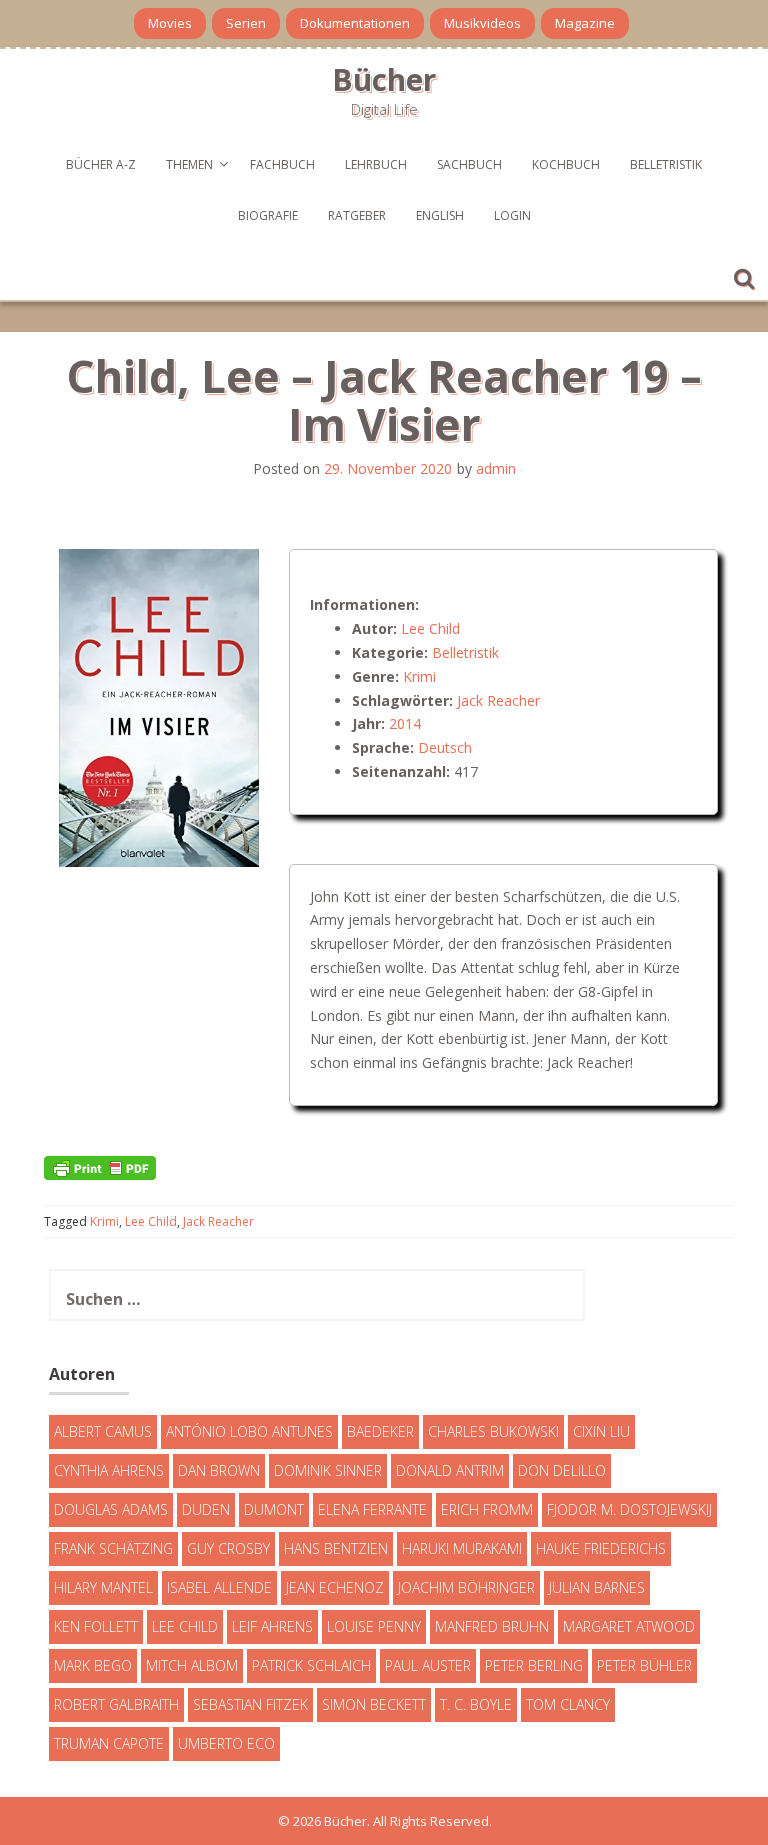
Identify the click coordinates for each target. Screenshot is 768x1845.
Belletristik (666, 164)
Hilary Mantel (103, 1587)
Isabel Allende (219, 1587)
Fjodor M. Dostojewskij (629, 1509)
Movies (170, 23)
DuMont (274, 1509)
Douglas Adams (111, 1509)
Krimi (419, 676)
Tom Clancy (568, 1704)
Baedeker (380, 1431)
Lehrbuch (376, 164)
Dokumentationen (355, 23)
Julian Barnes (597, 1587)
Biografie (268, 215)
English (440, 215)
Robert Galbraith (116, 1704)
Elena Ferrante (372, 1509)
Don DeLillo (562, 1470)
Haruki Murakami (462, 1548)
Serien (246, 23)
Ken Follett (96, 1626)
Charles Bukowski (493, 1431)
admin (496, 468)
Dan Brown (219, 1470)
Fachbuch (282, 164)
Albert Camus (103, 1431)
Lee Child (430, 628)
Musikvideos (482, 23)
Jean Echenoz (335, 1587)
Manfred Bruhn (492, 1626)
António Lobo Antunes (249, 1431)
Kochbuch (566, 164)
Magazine (585, 23)
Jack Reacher (498, 700)
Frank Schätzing (113, 1548)
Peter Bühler (644, 1665)
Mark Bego (93, 1665)
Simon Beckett (374, 1704)
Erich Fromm (487, 1509)
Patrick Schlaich (311, 1665)
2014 (405, 723)
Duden (206, 1509)
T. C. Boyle (476, 1704)
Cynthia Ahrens (109, 1470)
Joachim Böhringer (466, 1587)
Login (512, 215)
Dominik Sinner (328, 1470)
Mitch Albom (192, 1665)
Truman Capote (109, 1743)
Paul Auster (428, 1665)
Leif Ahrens (272, 1626)
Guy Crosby (228, 1548)
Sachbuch (469, 164)
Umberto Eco (226, 1743)
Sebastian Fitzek (250, 1704)
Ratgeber (357, 215)
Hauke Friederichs (601, 1548)
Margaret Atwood (629, 1626)
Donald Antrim (450, 1470)
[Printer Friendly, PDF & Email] (100, 1166)
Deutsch (445, 747)
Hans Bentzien (336, 1548)
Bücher (384, 79)
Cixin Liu (601, 1431)
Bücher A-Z (101, 164)
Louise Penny (374, 1626)
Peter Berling (534, 1665)
